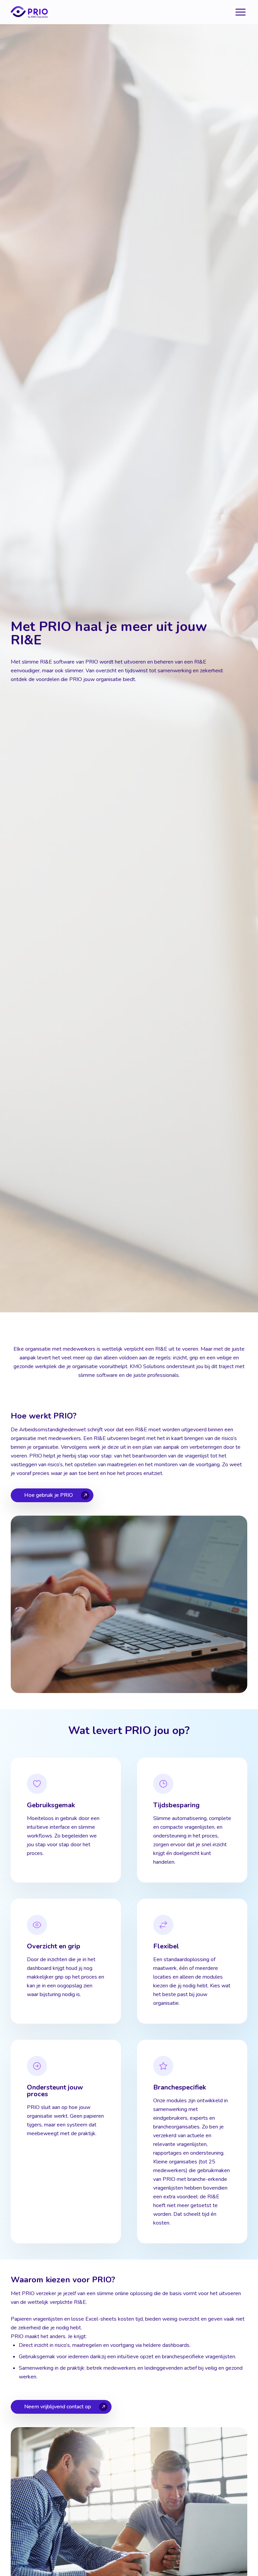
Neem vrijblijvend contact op (58, 2407)
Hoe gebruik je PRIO (49, 1495)
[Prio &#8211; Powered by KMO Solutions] (29, 12)
